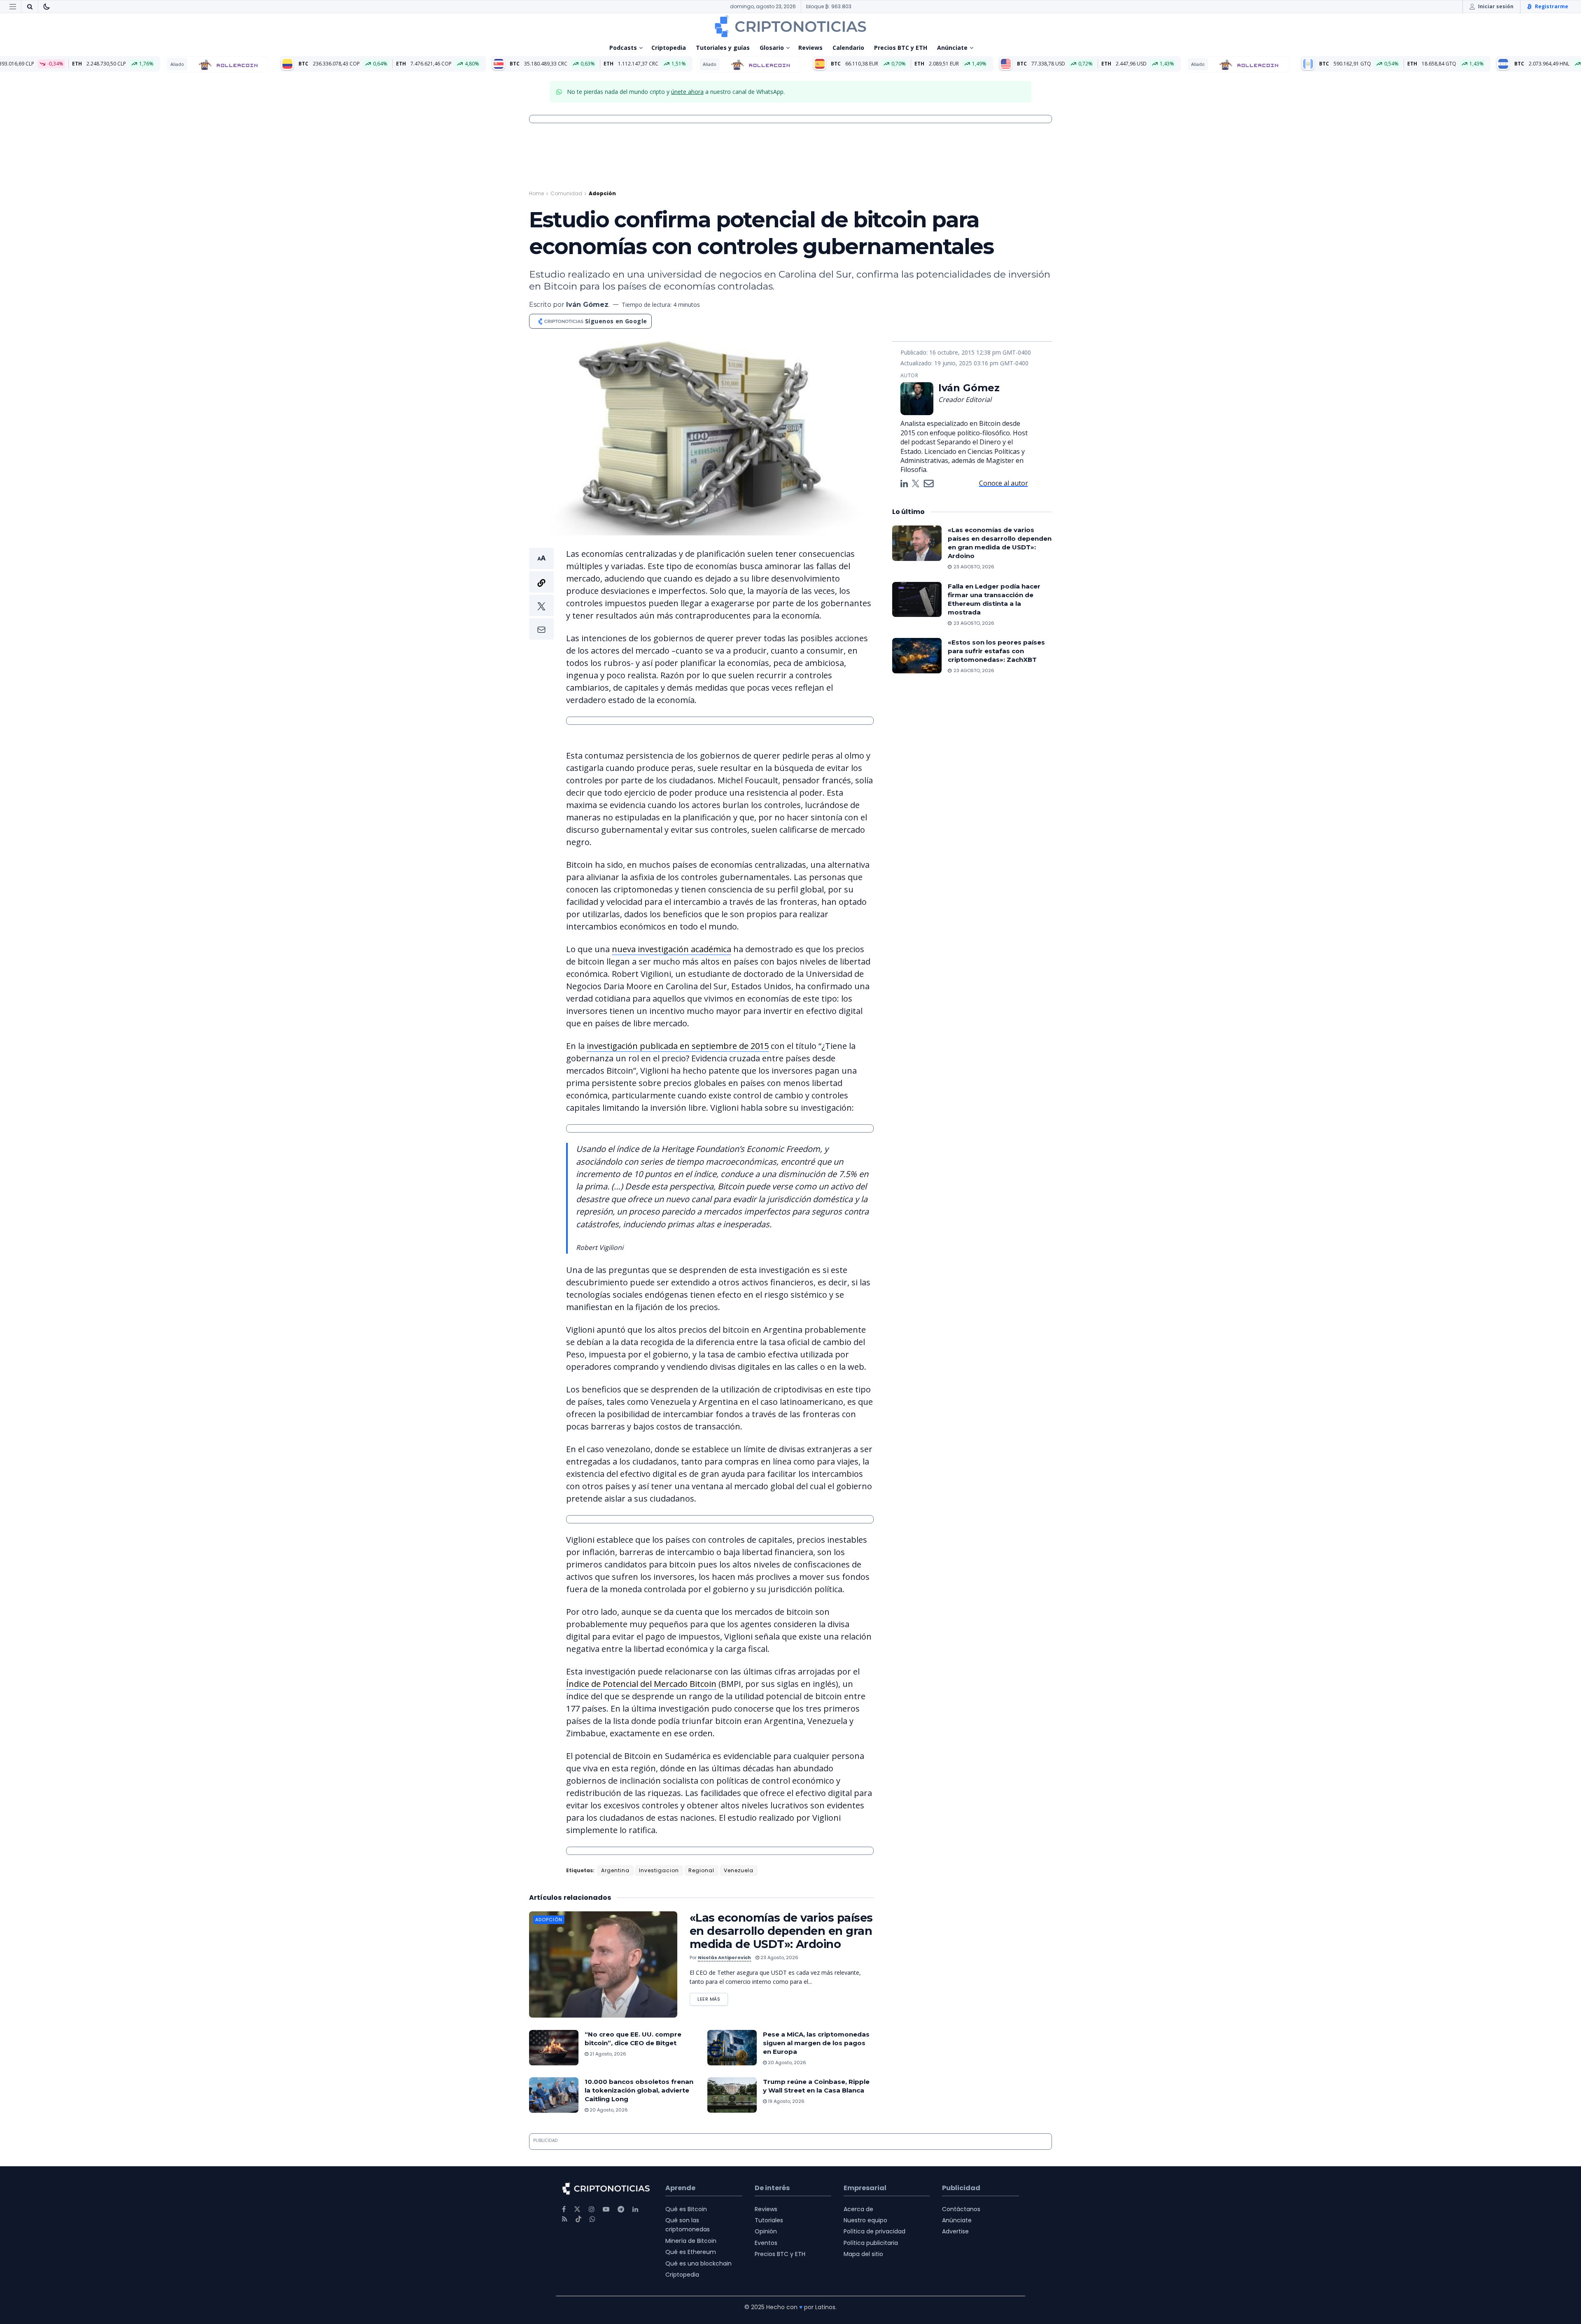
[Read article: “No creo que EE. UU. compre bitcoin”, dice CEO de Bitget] (554, 2048)
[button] (541, 594)
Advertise (955, 2231)
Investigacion (659, 1870)
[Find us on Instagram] (592, 2209)
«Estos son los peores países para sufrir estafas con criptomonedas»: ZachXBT (996, 651)
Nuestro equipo (865, 2220)
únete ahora (687, 92)
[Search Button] (30, 7)
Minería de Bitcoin (691, 2241)
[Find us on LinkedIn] (635, 2209)
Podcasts (623, 48)
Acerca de (858, 2209)
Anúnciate (952, 48)
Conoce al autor (1004, 483)
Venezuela (739, 1870)
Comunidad (566, 193)
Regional (701, 1870)
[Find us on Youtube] (606, 2209)
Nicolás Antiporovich (724, 1957)
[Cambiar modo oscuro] (47, 7)
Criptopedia (669, 48)
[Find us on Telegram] (621, 2209)
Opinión (766, 2231)
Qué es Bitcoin (686, 2209)
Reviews (810, 48)
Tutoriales (769, 2220)
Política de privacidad (874, 2231)
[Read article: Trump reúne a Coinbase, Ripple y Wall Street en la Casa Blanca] (732, 2095)
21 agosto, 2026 (607, 2054)
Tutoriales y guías (723, 48)
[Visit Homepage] (790, 26)
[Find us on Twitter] (577, 2209)
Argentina (615, 1870)
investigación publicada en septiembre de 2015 (678, 1046)
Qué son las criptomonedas (688, 2225)
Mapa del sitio (863, 2254)
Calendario (848, 48)
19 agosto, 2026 (786, 2101)
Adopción (602, 193)
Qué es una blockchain (698, 2263)
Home (536, 193)
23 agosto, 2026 (779, 1957)
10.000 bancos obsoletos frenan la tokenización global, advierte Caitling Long (639, 2090)
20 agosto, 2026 (786, 2062)
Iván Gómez (587, 305)
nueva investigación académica (672, 949)
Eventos (766, 2243)
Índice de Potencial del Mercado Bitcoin (641, 1684)
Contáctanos (961, 2209)
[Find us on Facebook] (564, 2209)
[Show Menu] (13, 7)
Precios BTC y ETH (901, 48)
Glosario (772, 48)
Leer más (713, 1998)
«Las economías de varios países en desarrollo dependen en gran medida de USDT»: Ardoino (781, 1931)
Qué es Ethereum (691, 2252)
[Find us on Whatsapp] (592, 2219)
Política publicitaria (871, 2243)
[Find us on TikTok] (578, 2219)
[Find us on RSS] (565, 2219)
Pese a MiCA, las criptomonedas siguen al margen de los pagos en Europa (816, 2043)
